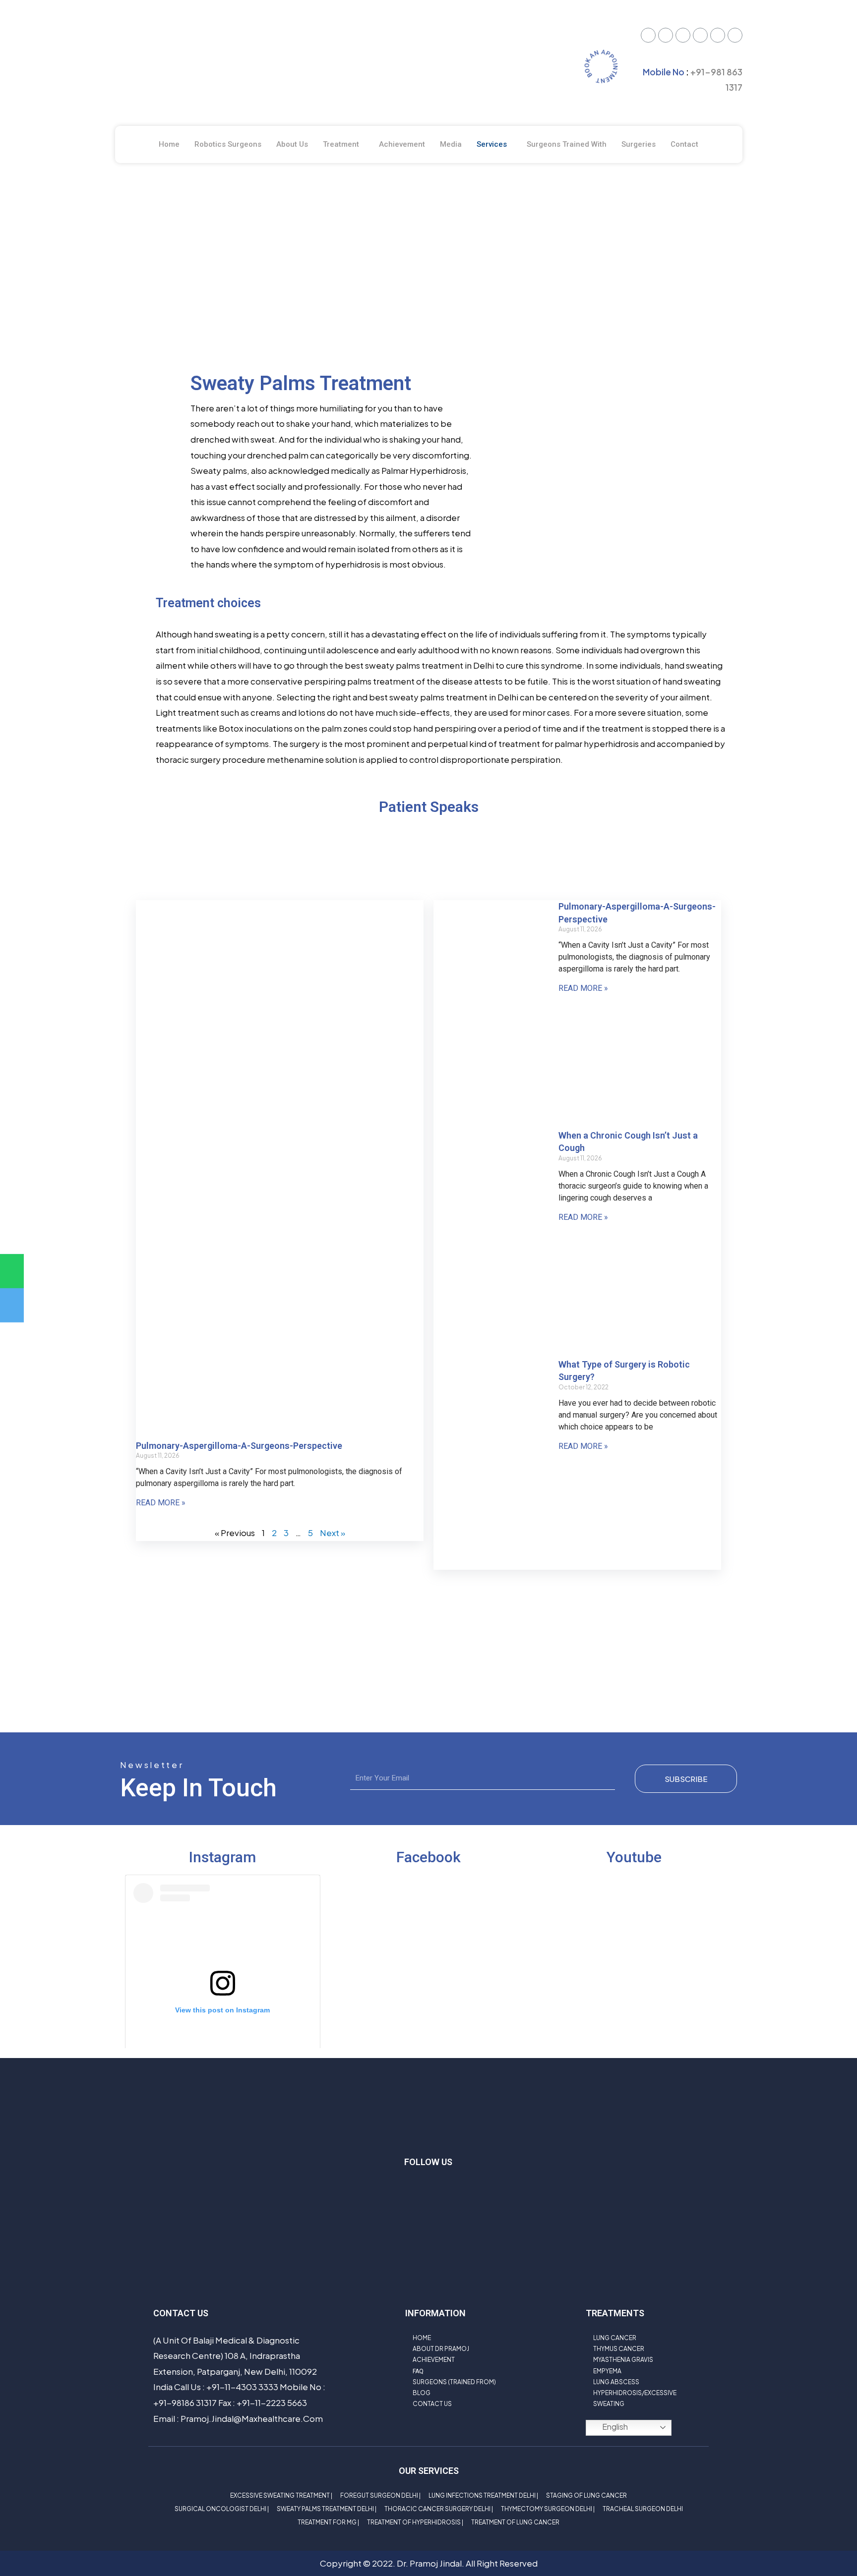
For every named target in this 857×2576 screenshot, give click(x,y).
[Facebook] (666, 35)
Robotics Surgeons (228, 144)
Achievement (402, 144)
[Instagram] (718, 35)
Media (451, 144)
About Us (292, 144)
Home (169, 144)
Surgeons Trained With (567, 144)
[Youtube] (683, 35)
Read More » (161, 1503)
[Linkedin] (735, 35)
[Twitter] (648, 35)
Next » (333, 1533)
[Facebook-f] (414, 2191)
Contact (684, 144)
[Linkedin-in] (473, 2191)
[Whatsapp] (700, 35)
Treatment (341, 144)
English (614, 2427)
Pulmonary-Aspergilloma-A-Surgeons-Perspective (239, 1446)
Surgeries (639, 144)
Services (492, 144)
